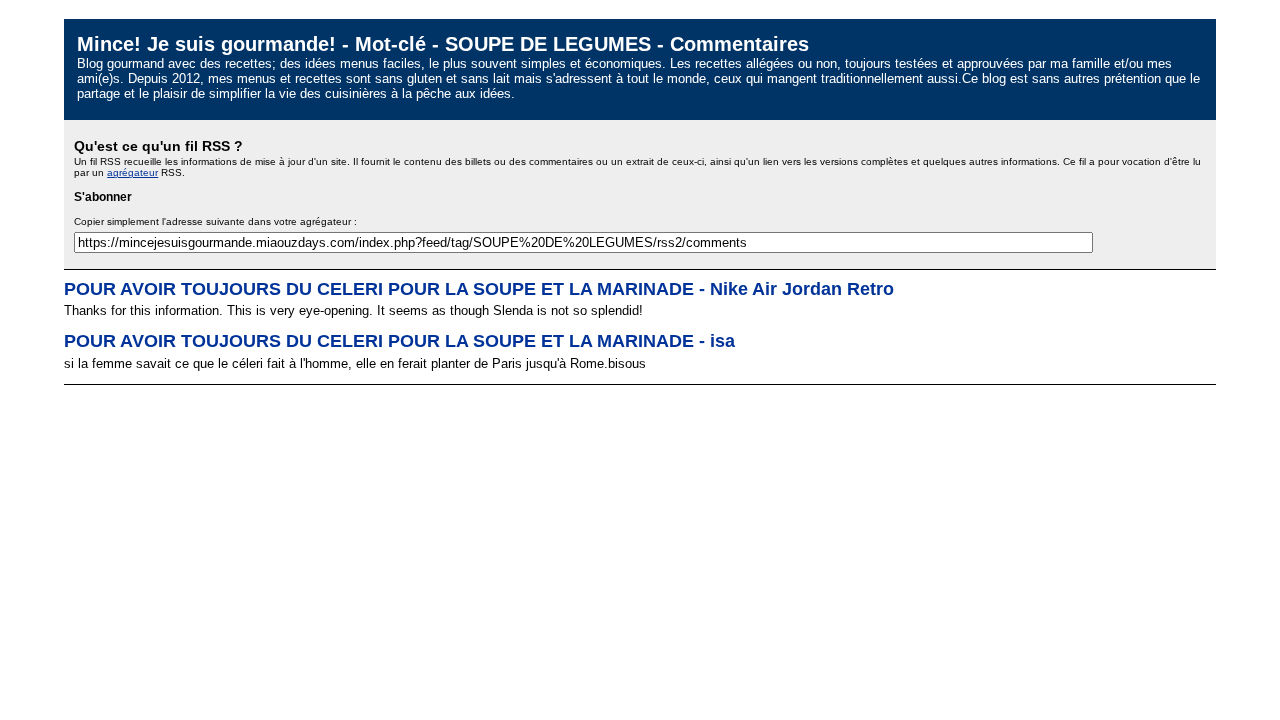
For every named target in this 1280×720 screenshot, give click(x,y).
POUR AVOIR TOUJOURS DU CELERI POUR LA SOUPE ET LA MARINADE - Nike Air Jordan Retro (479, 289)
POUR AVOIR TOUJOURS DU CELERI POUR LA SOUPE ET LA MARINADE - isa (399, 341)
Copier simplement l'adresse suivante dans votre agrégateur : (215, 221)
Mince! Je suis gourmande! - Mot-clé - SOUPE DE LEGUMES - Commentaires (443, 43)
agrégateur (132, 172)
